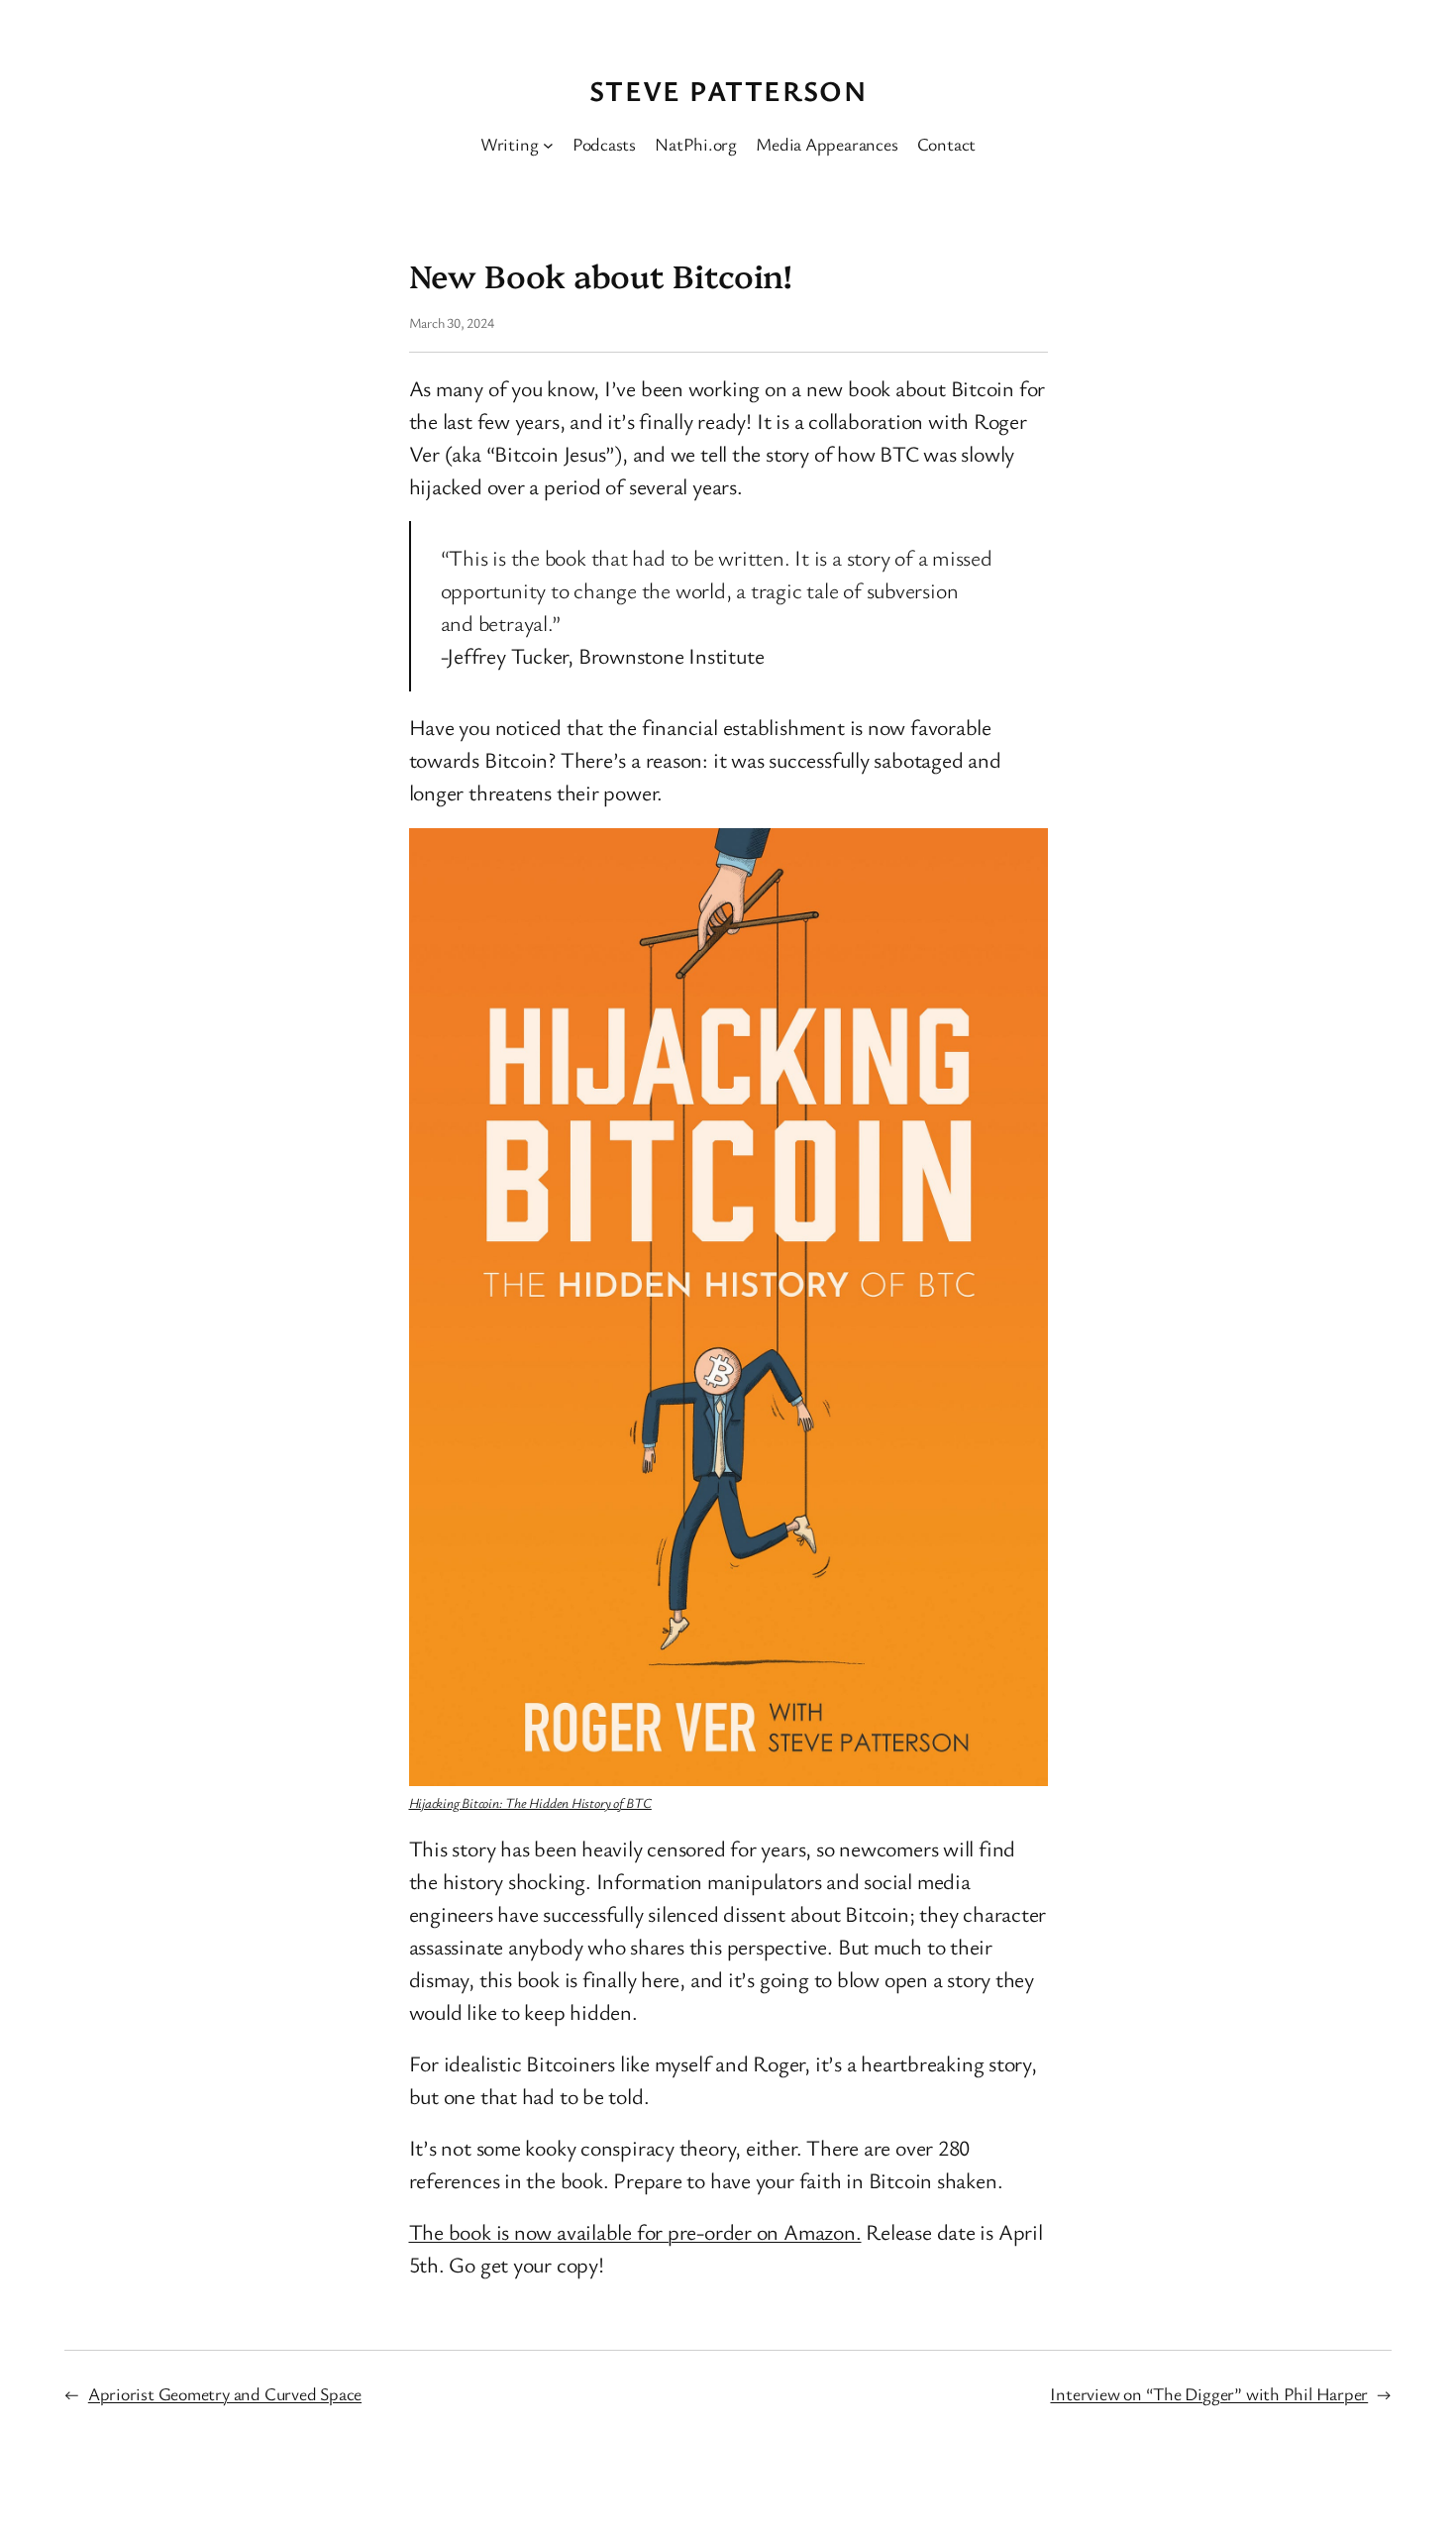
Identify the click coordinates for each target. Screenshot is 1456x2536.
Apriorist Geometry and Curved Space (225, 2393)
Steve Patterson (728, 90)
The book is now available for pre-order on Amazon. (635, 2231)
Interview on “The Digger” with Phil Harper (1209, 2393)
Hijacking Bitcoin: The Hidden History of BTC (530, 1802)
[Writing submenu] (548, 144)
